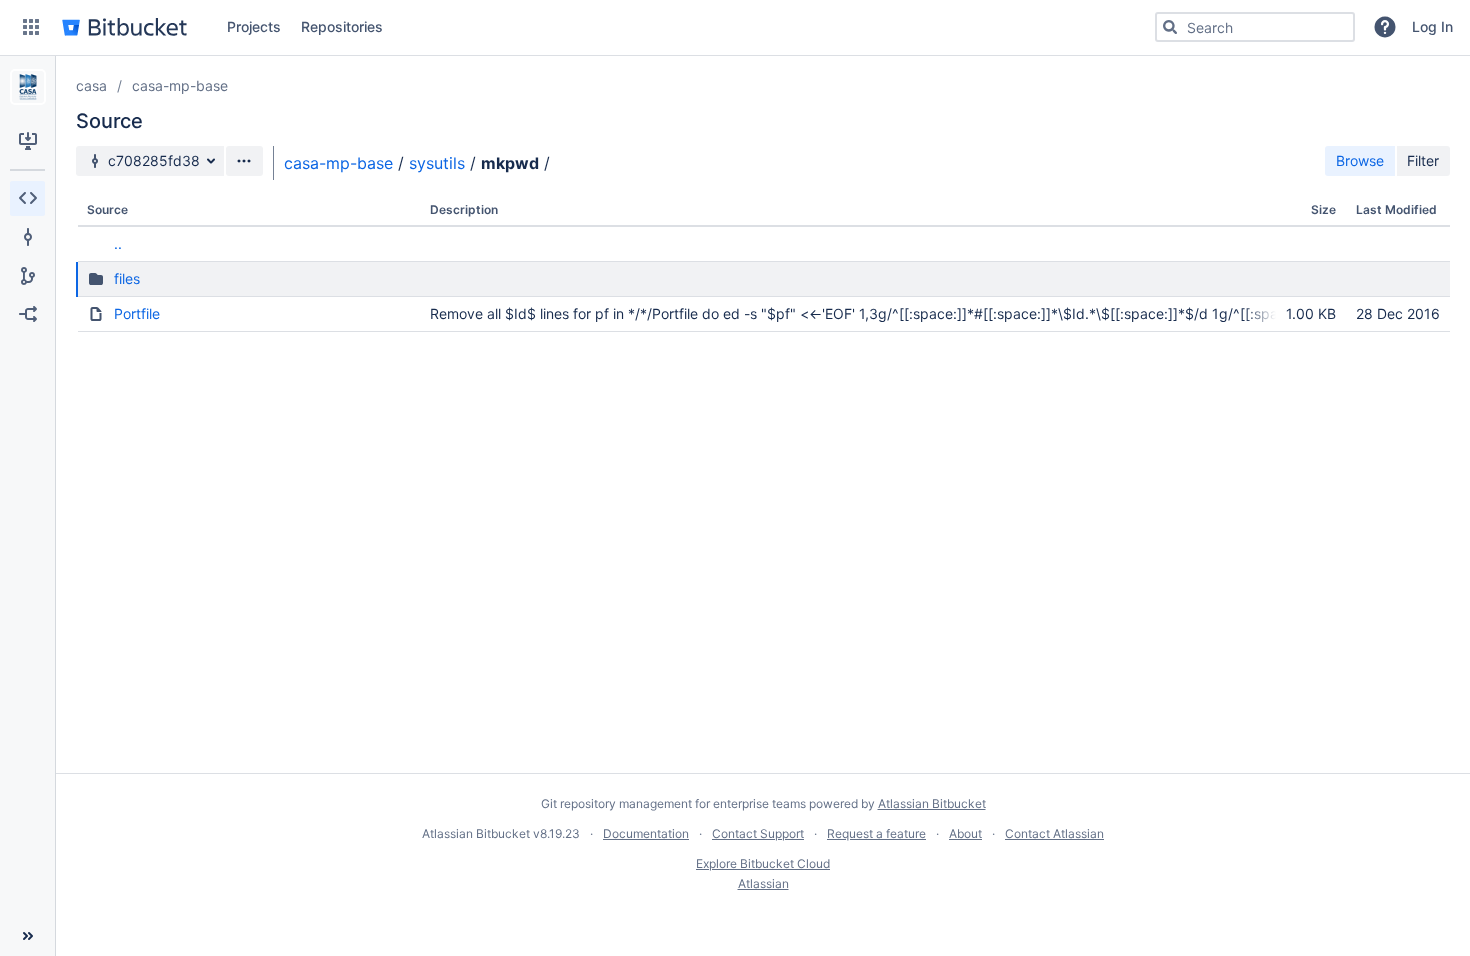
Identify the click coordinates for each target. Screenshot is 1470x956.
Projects (254, 26)
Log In (1432, 26)
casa (91, 85)
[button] (31, 27)
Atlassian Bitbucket (932, 803)
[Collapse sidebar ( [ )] (27, 936)
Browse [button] (1360, 160)
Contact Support (758, 833)
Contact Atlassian (1054, 833)
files (127, 278)
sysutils (437, 163)
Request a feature (876, 833)
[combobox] (1255, 27)
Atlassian (763, 883)
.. (118, 243)
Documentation (646, 833)
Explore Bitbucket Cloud (763, 863)
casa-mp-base (180, 85)
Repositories (342, 26)
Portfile (137, 313)
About (965, 833)
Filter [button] (1423, 160)
